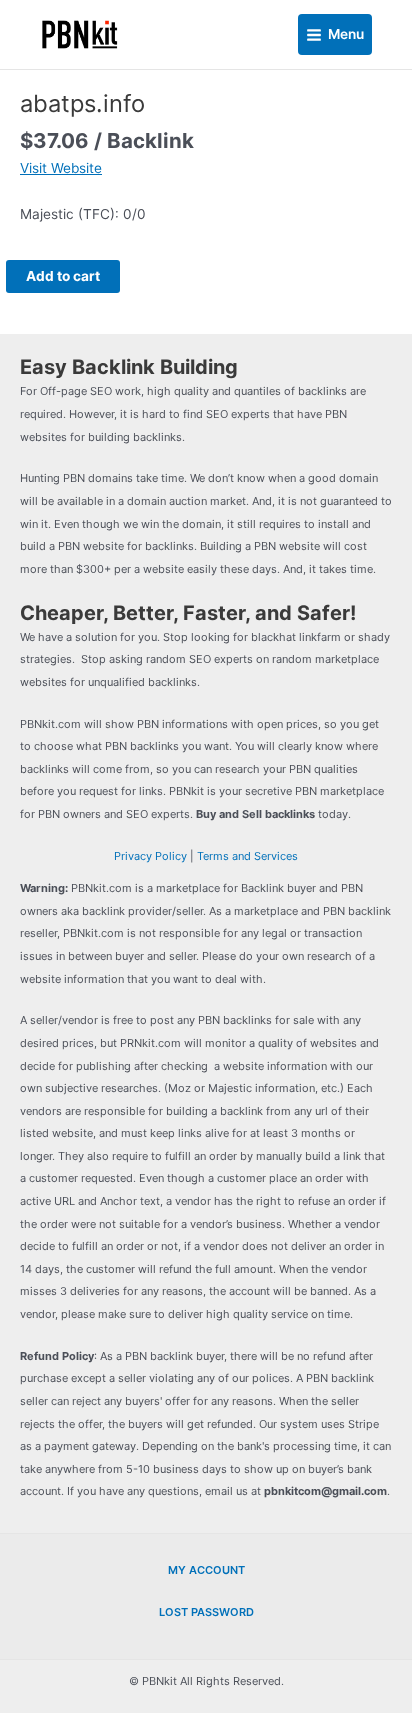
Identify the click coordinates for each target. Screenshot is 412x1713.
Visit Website (61, 168)
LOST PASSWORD (206, 1612)
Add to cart (63, 276)
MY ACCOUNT (206, 1570)
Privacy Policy (150, 856)
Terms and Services (247, 856)
